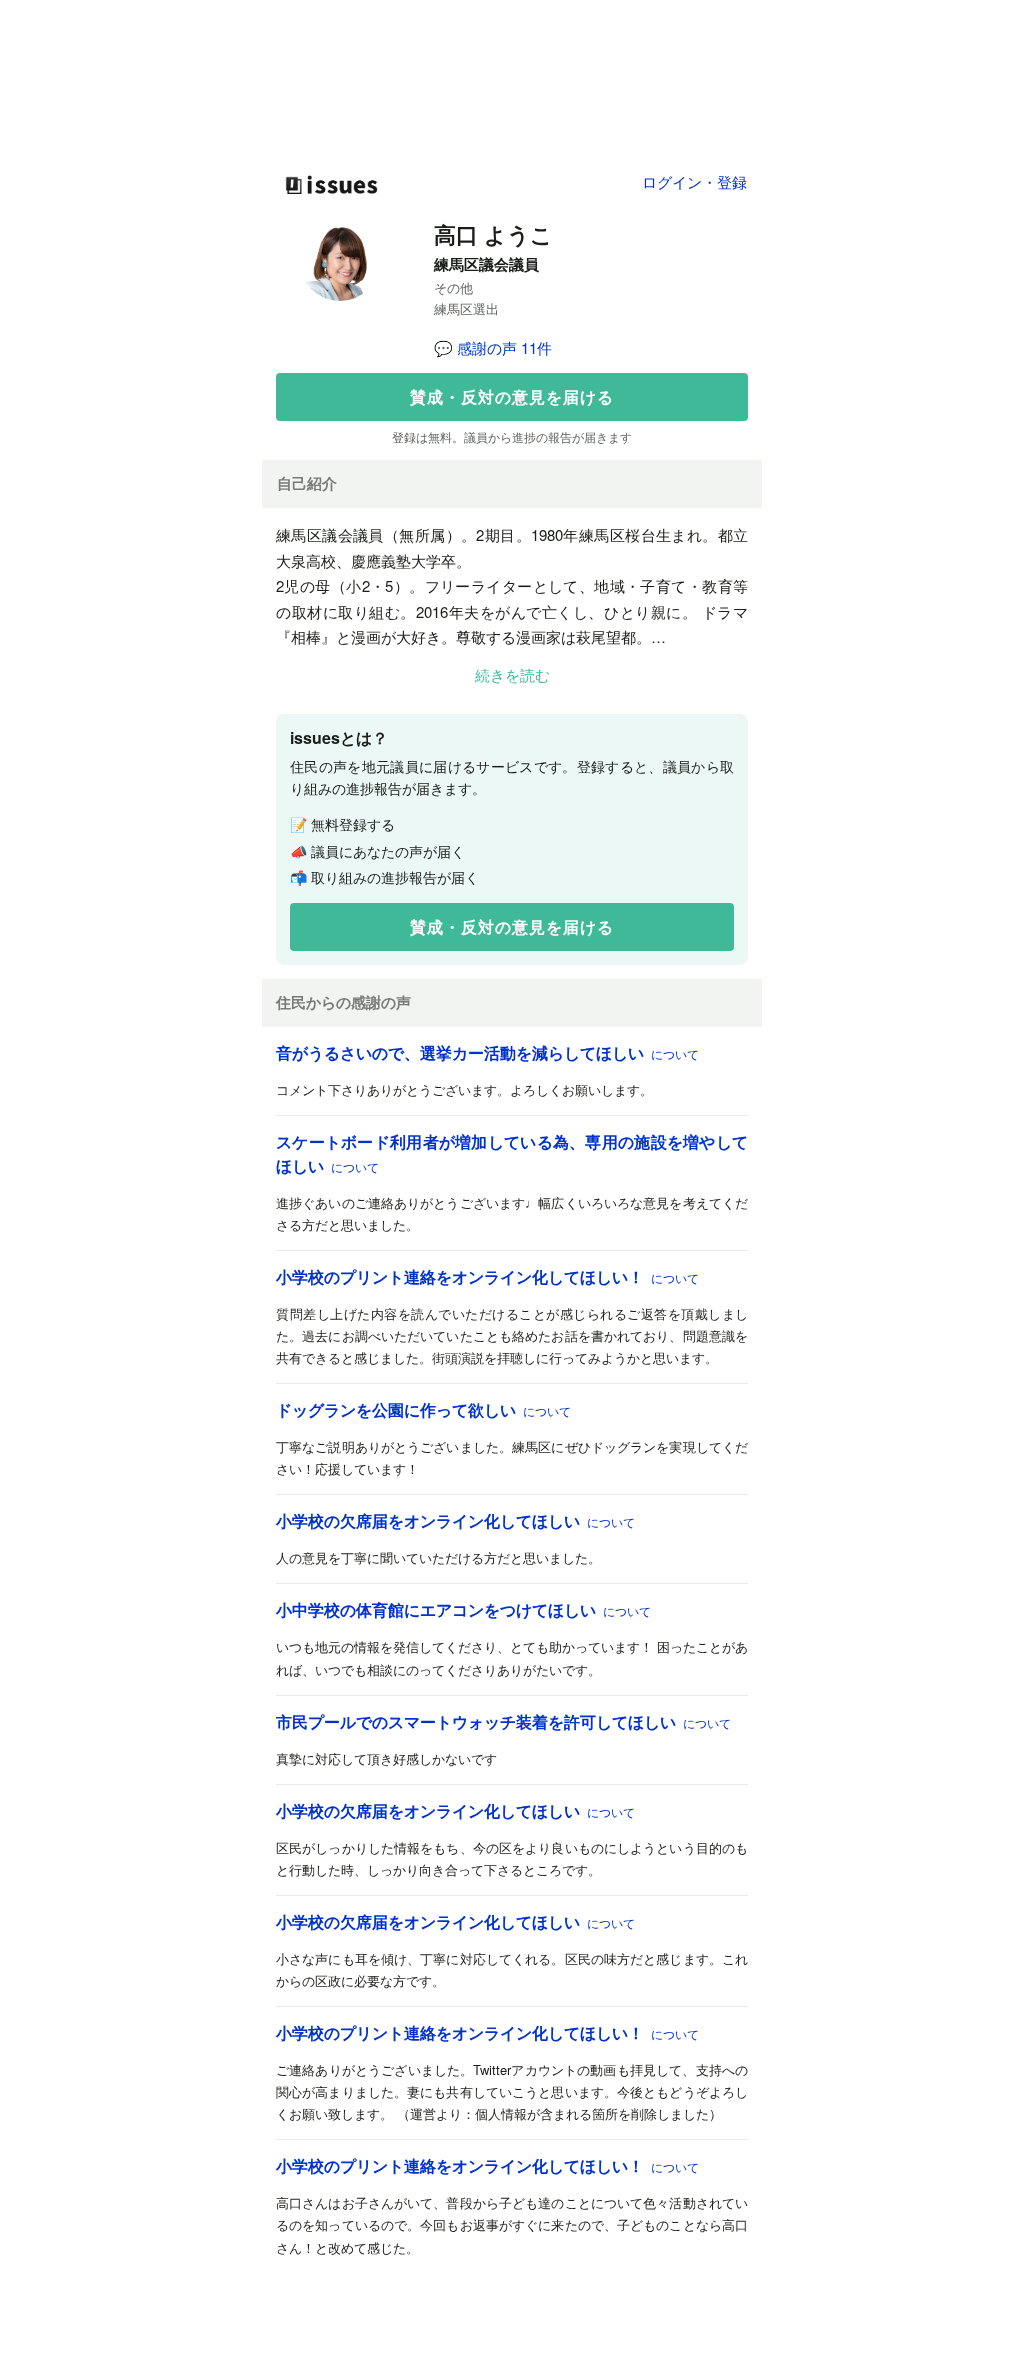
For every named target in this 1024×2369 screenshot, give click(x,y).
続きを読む (512, 674)
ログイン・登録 (694, 181)
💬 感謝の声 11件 (493, 347)
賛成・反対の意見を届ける (512, 396)
